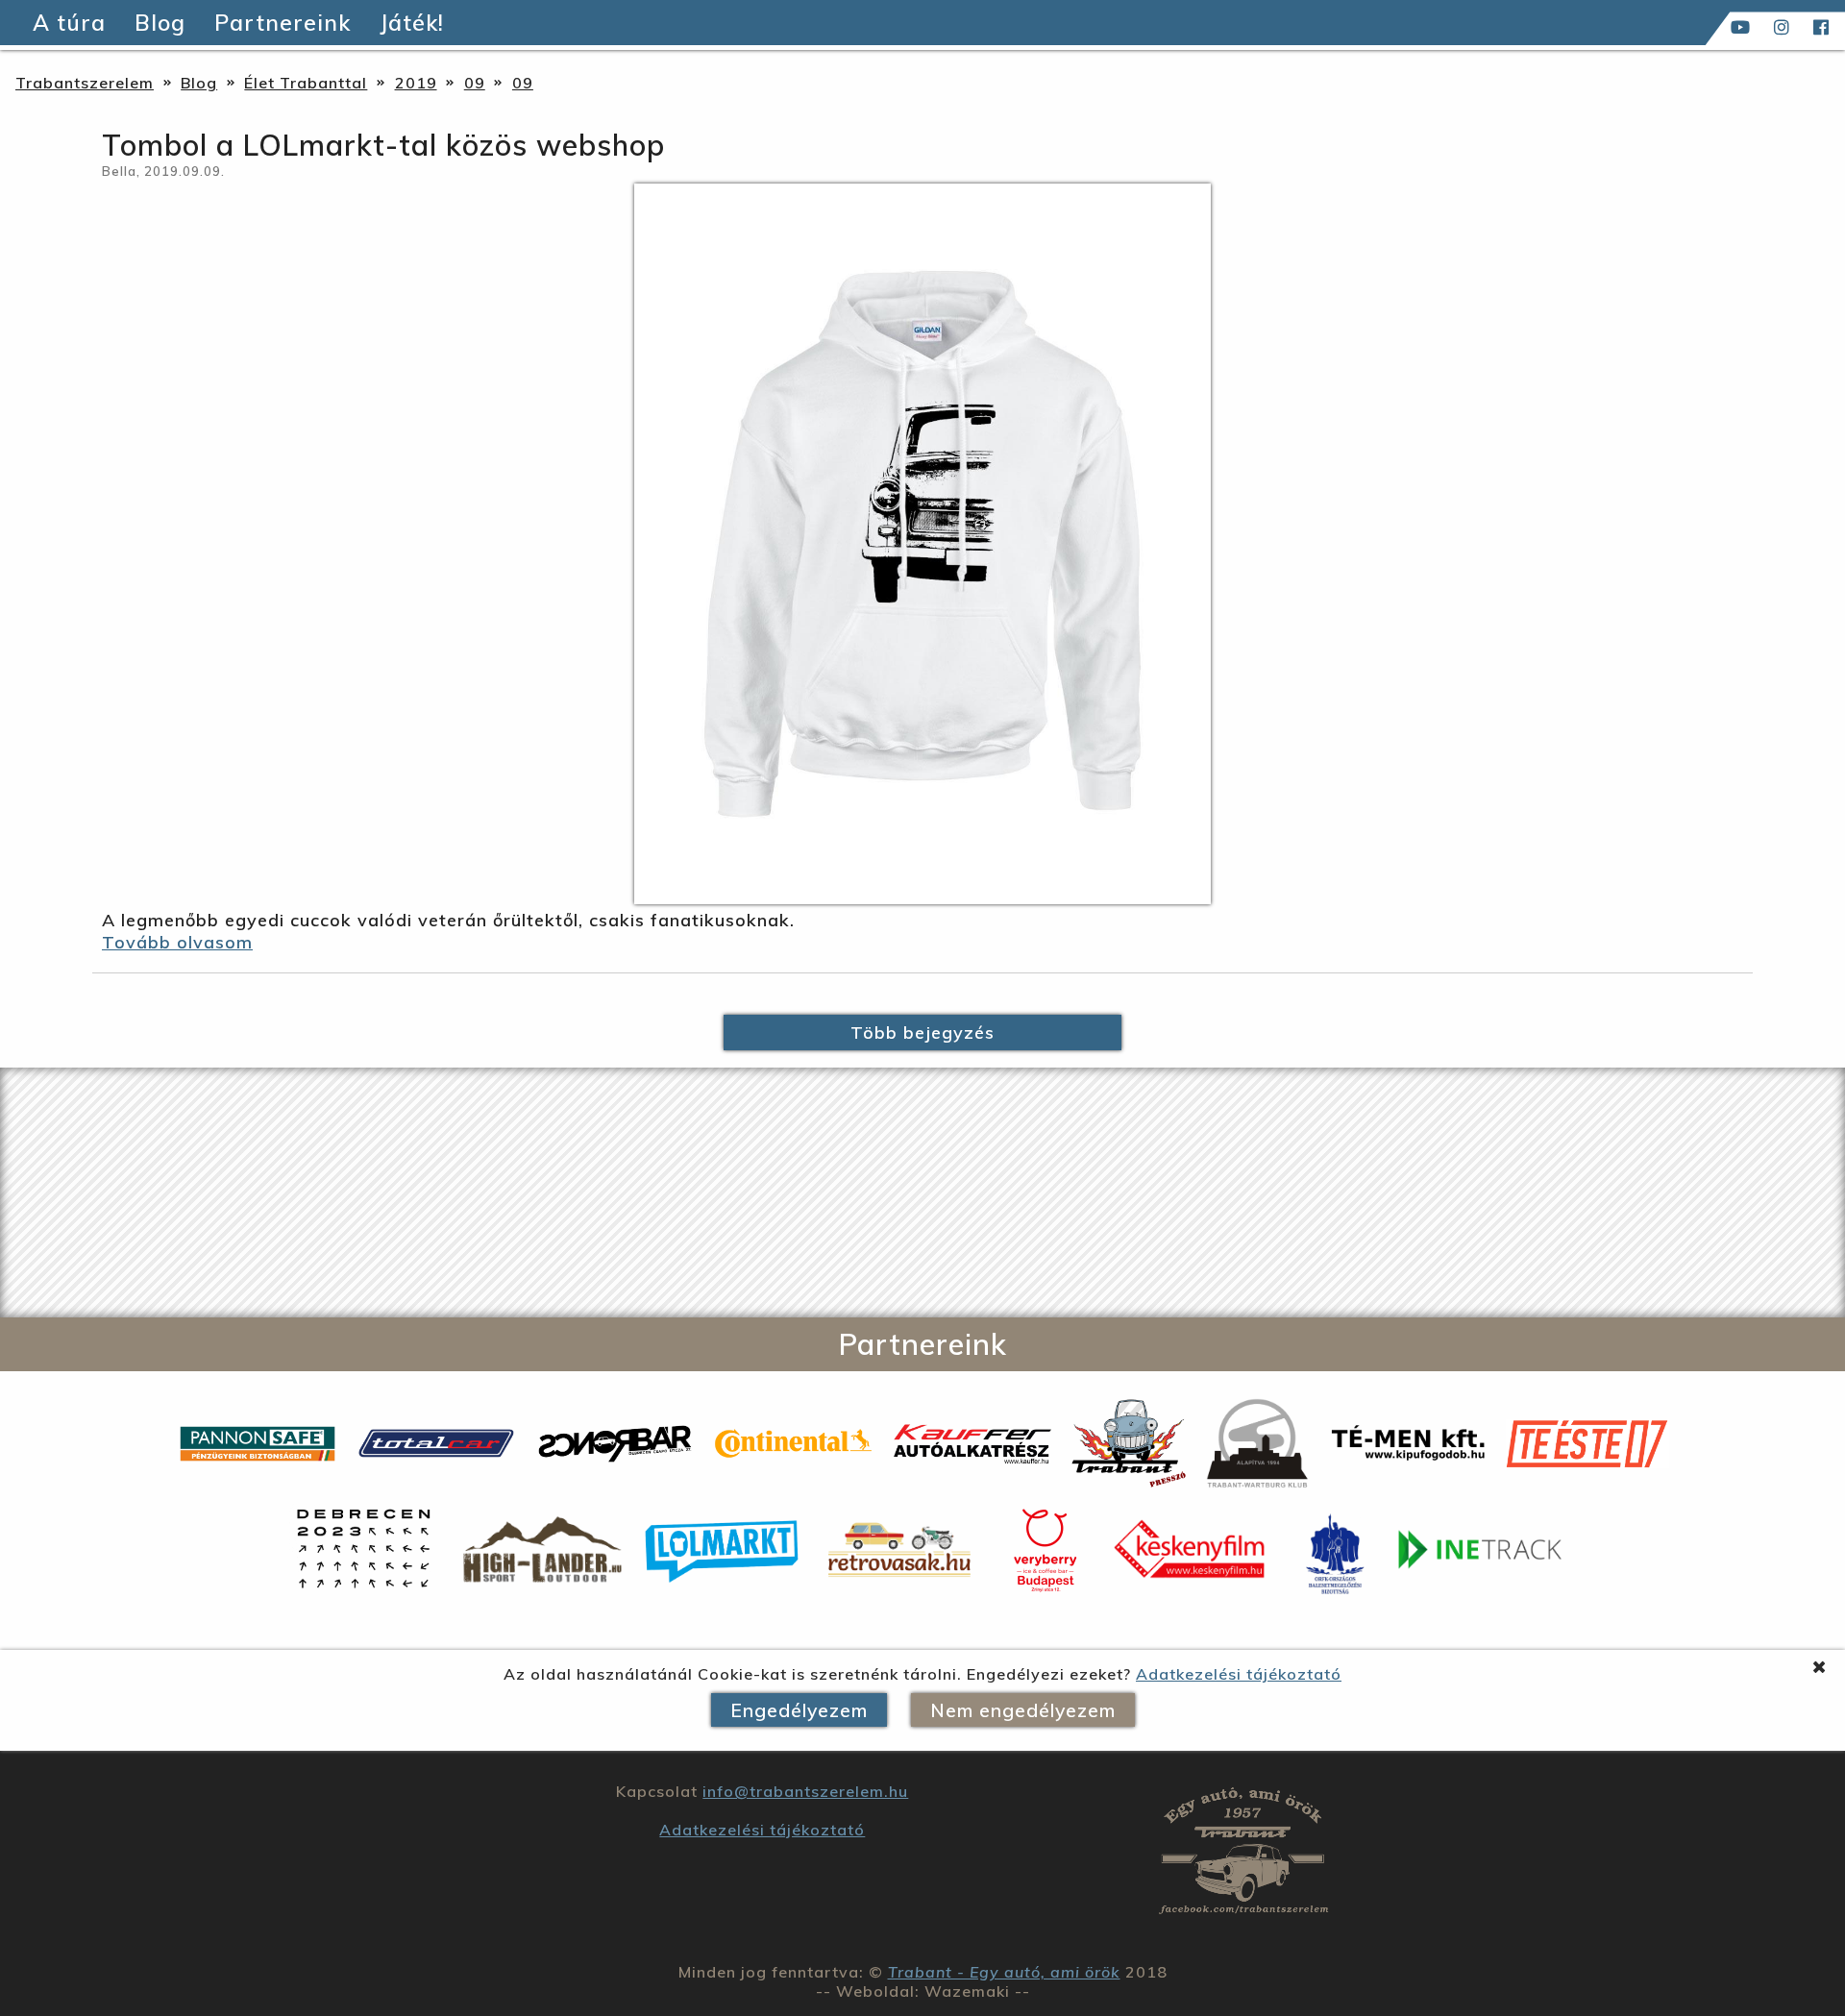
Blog (199, 83)
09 (475, 83)
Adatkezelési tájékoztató (1239, 1674)
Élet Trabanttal (306, 83)
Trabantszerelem (85, 83)
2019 (416, 83)
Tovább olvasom (177, 942)
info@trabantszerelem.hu (805, 1791)
